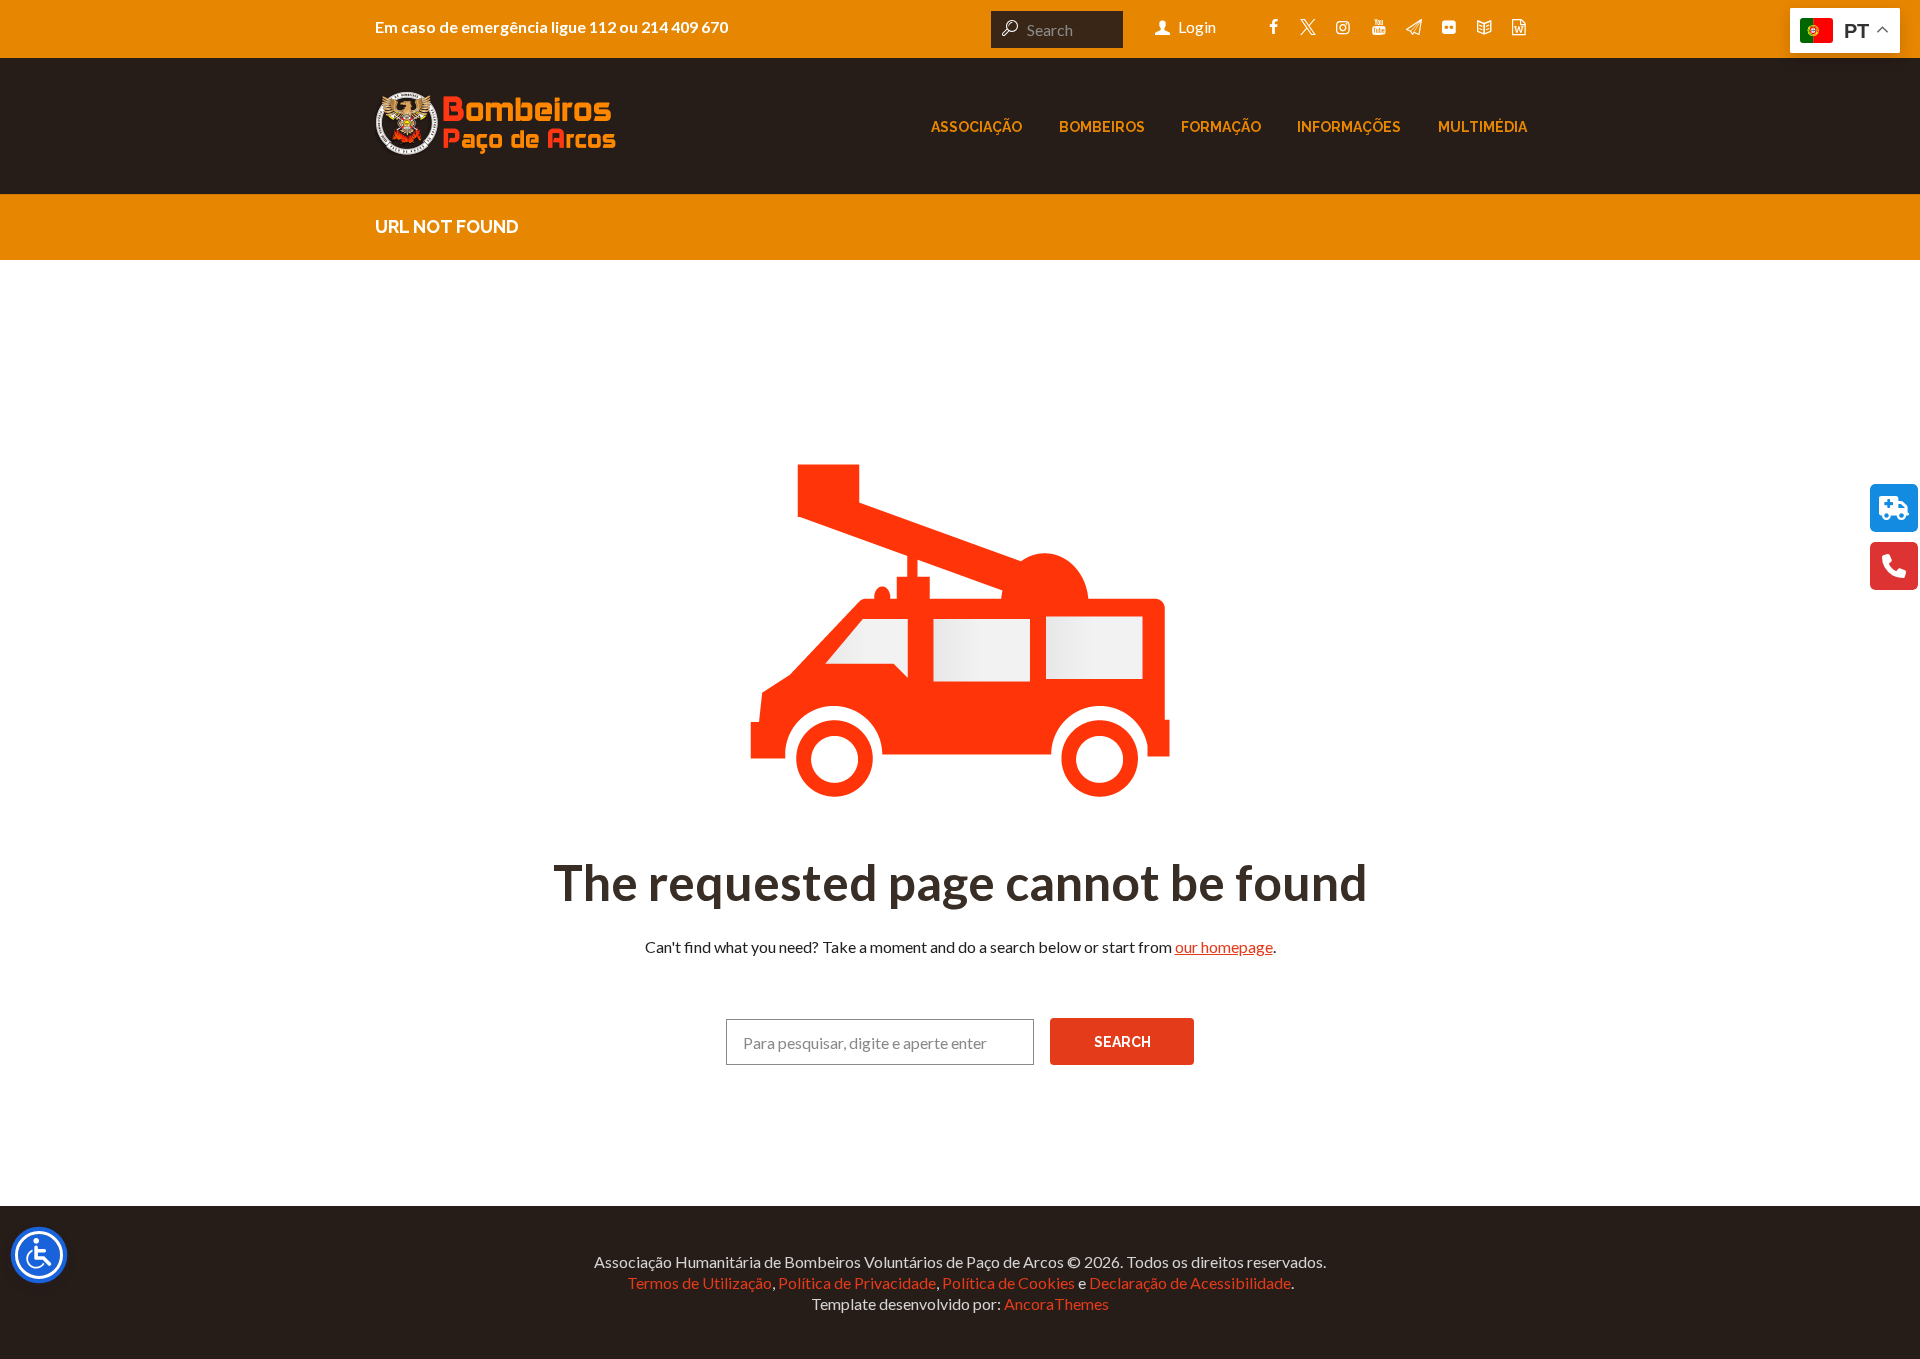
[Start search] (1007, 28)
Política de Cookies (1008, 1282)
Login (1197, 26)
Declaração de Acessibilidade (1190, 1282)
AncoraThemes (1056, 1303)
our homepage (1224, 946)
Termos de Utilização (699, 1282)
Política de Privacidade (857, 1282)
